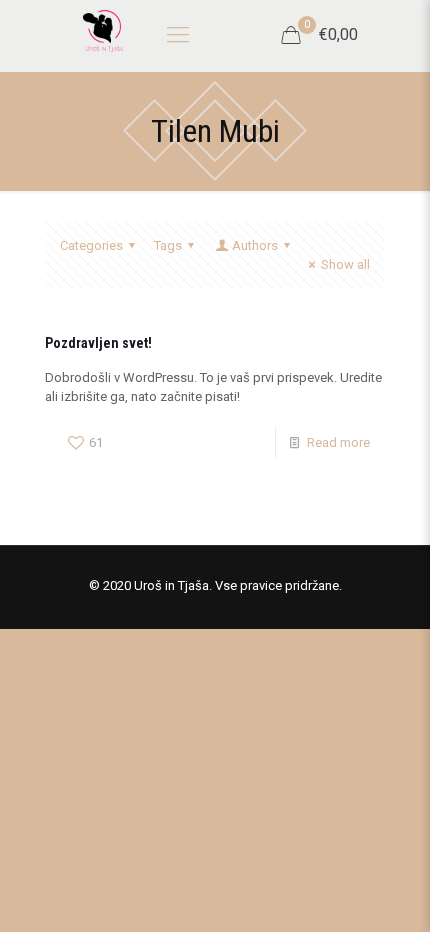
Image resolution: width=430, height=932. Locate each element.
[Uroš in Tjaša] (102, 30)
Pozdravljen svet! (98, 343)
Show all (345, 264)
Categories (91, 245)
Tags (168, 245)
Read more (338, 442)
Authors (255, 245)
